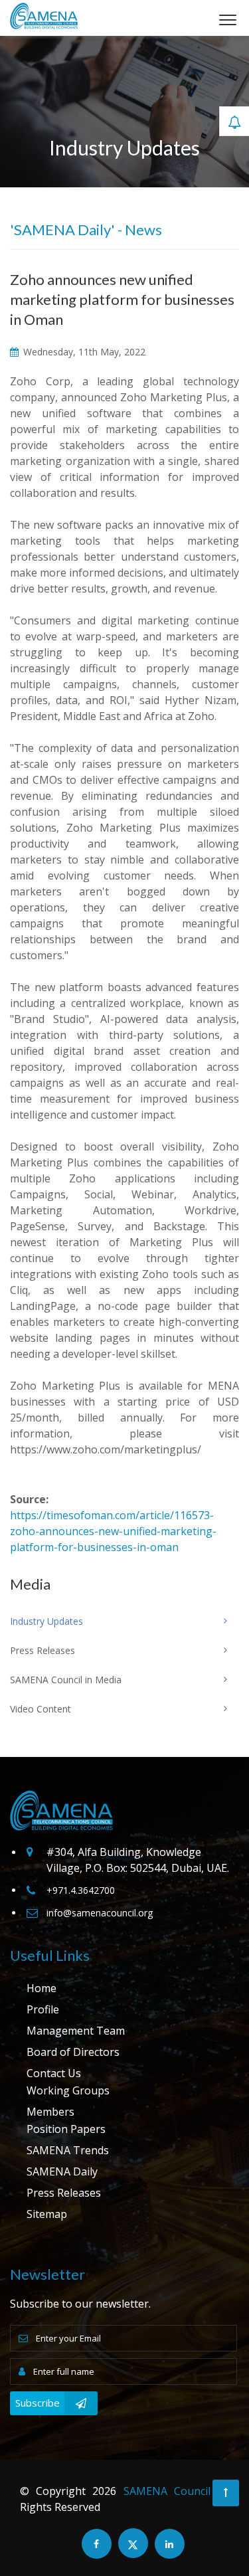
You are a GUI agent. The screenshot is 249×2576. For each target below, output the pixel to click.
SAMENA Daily (62, 2171)
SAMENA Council (167, 2491)
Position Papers (66, 2129)
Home (41, 1988)
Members (50, 2112)
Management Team (76, 2031)
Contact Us (54, 2073)
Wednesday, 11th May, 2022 (83, 352)
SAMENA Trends (68, 2150)
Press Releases (64, 2193)
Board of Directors (73, 2052)
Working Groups (68, 2090)
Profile (43, 2009)
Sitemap (47, 2214)
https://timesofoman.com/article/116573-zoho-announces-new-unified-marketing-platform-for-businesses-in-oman (113, 1531)
